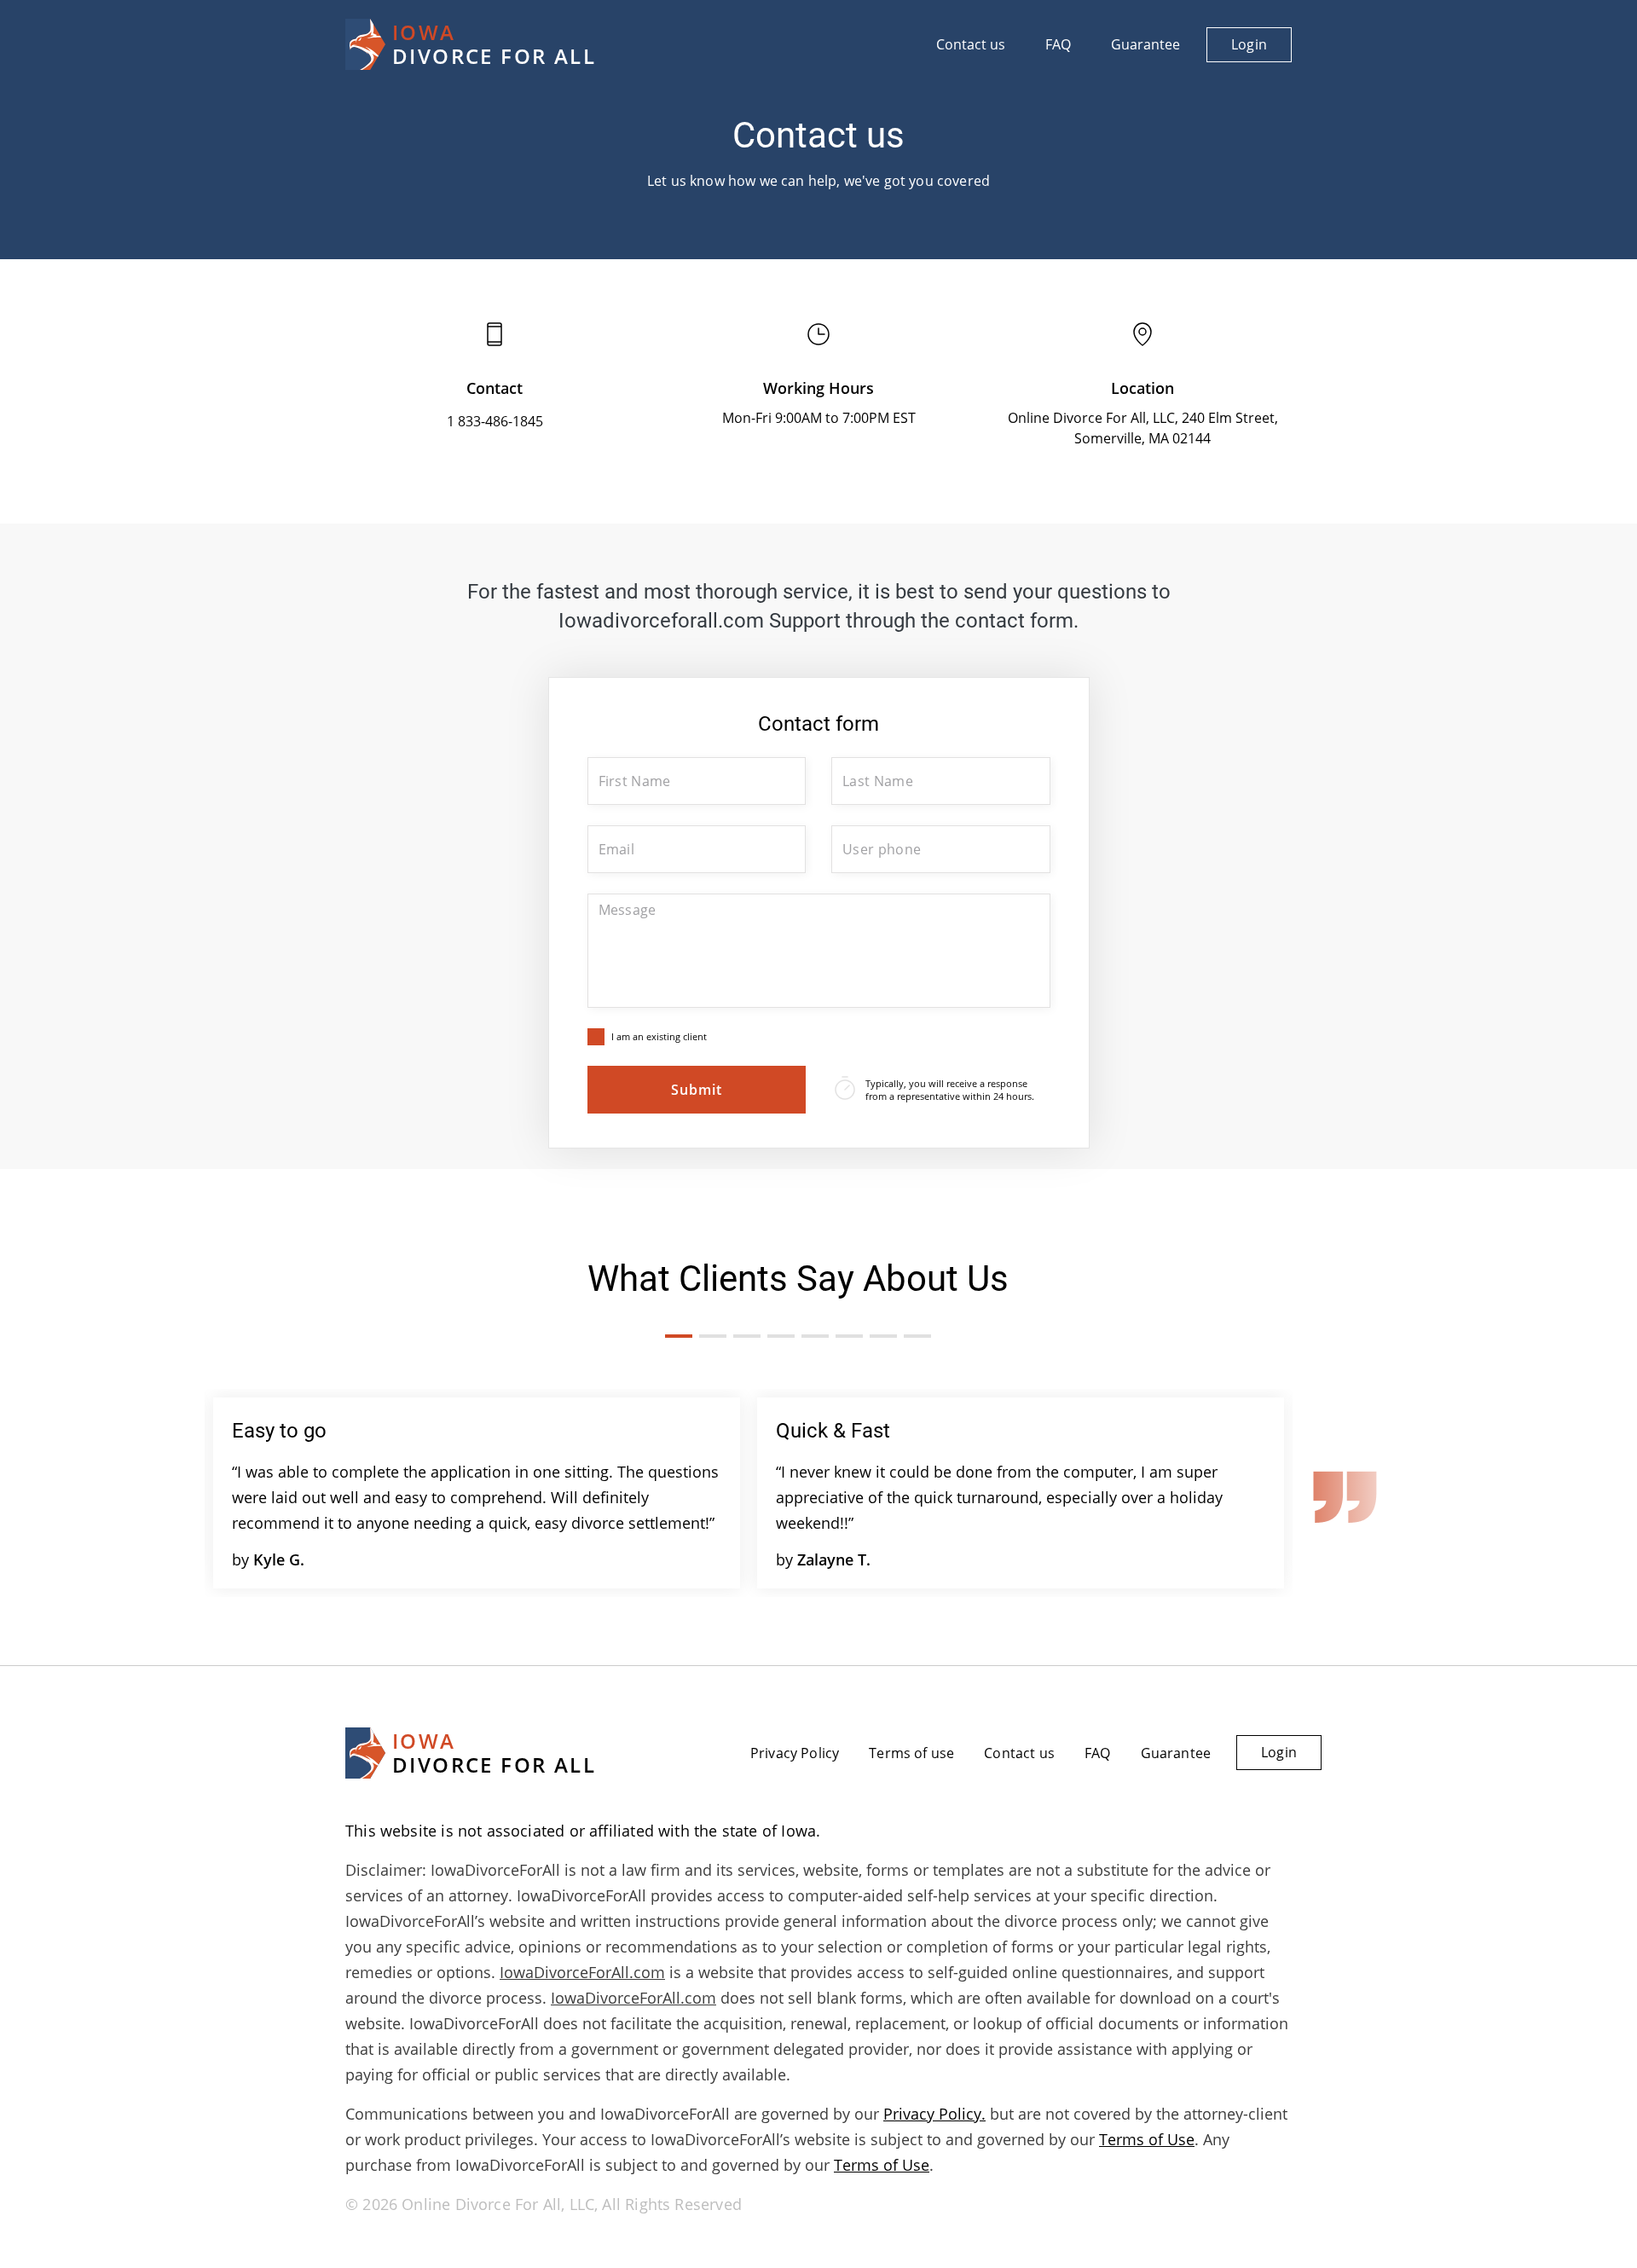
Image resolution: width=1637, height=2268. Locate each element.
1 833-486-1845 (495, 421)
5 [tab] (815, 1336)
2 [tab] (713, 1336)
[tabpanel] (477, 1493)
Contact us (971, 44)
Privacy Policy (795, 1753)
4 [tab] (781, 1336)
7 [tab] (883, 1336)
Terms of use (911, 1753)
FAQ (1058, 44)
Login (1249, 44)
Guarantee (1145, 44)
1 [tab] (679, 1336)
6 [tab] (849, 1336)
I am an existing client (659, 1036)
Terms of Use (1147, 2139)
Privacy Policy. (934, 2114)
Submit (697, 1090)
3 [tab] (747, 1336)
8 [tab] (917, 1336)
